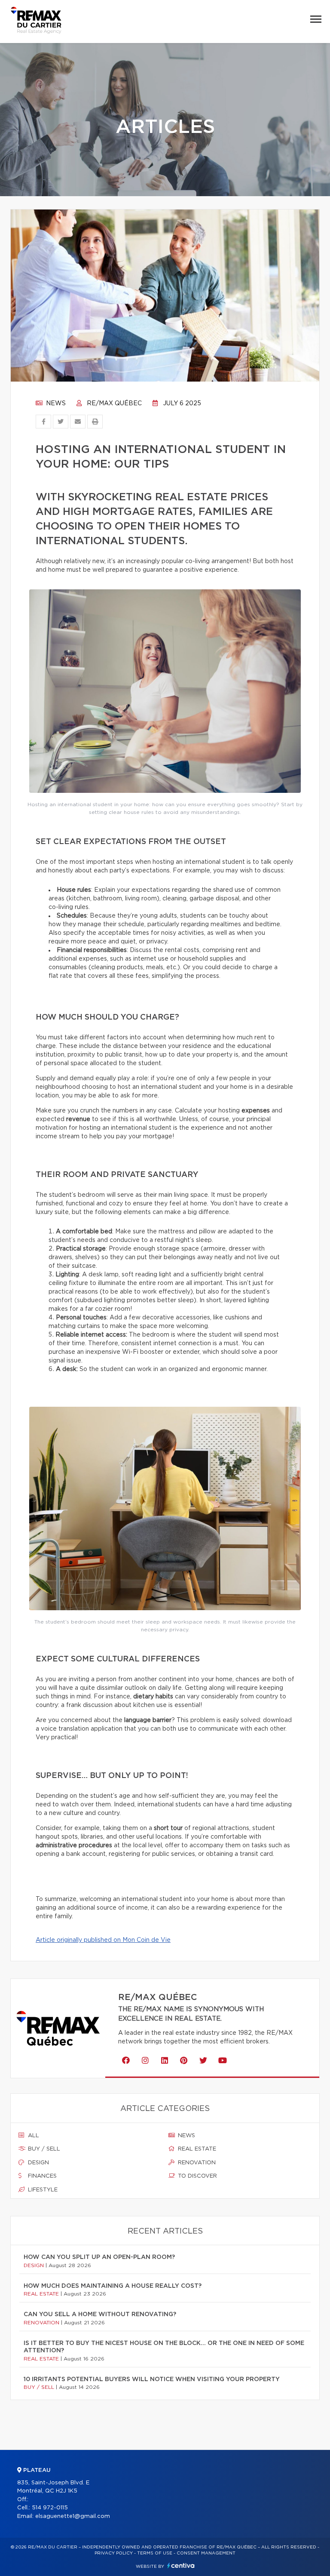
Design (38, 2163)
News (55, 404)
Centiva (181, 2565)
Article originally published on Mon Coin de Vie (103, 1940)
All (33, 2136)
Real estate (196, 2149)
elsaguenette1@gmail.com (73, 2516)
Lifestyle (42, 2190)
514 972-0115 (50, 2508)
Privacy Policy (114, 2553)
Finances (41, 2176)
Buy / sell (43, 2149)
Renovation (196, 2163)
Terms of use (155, 2553)
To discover (197, 2176)
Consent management (206, 2553)
